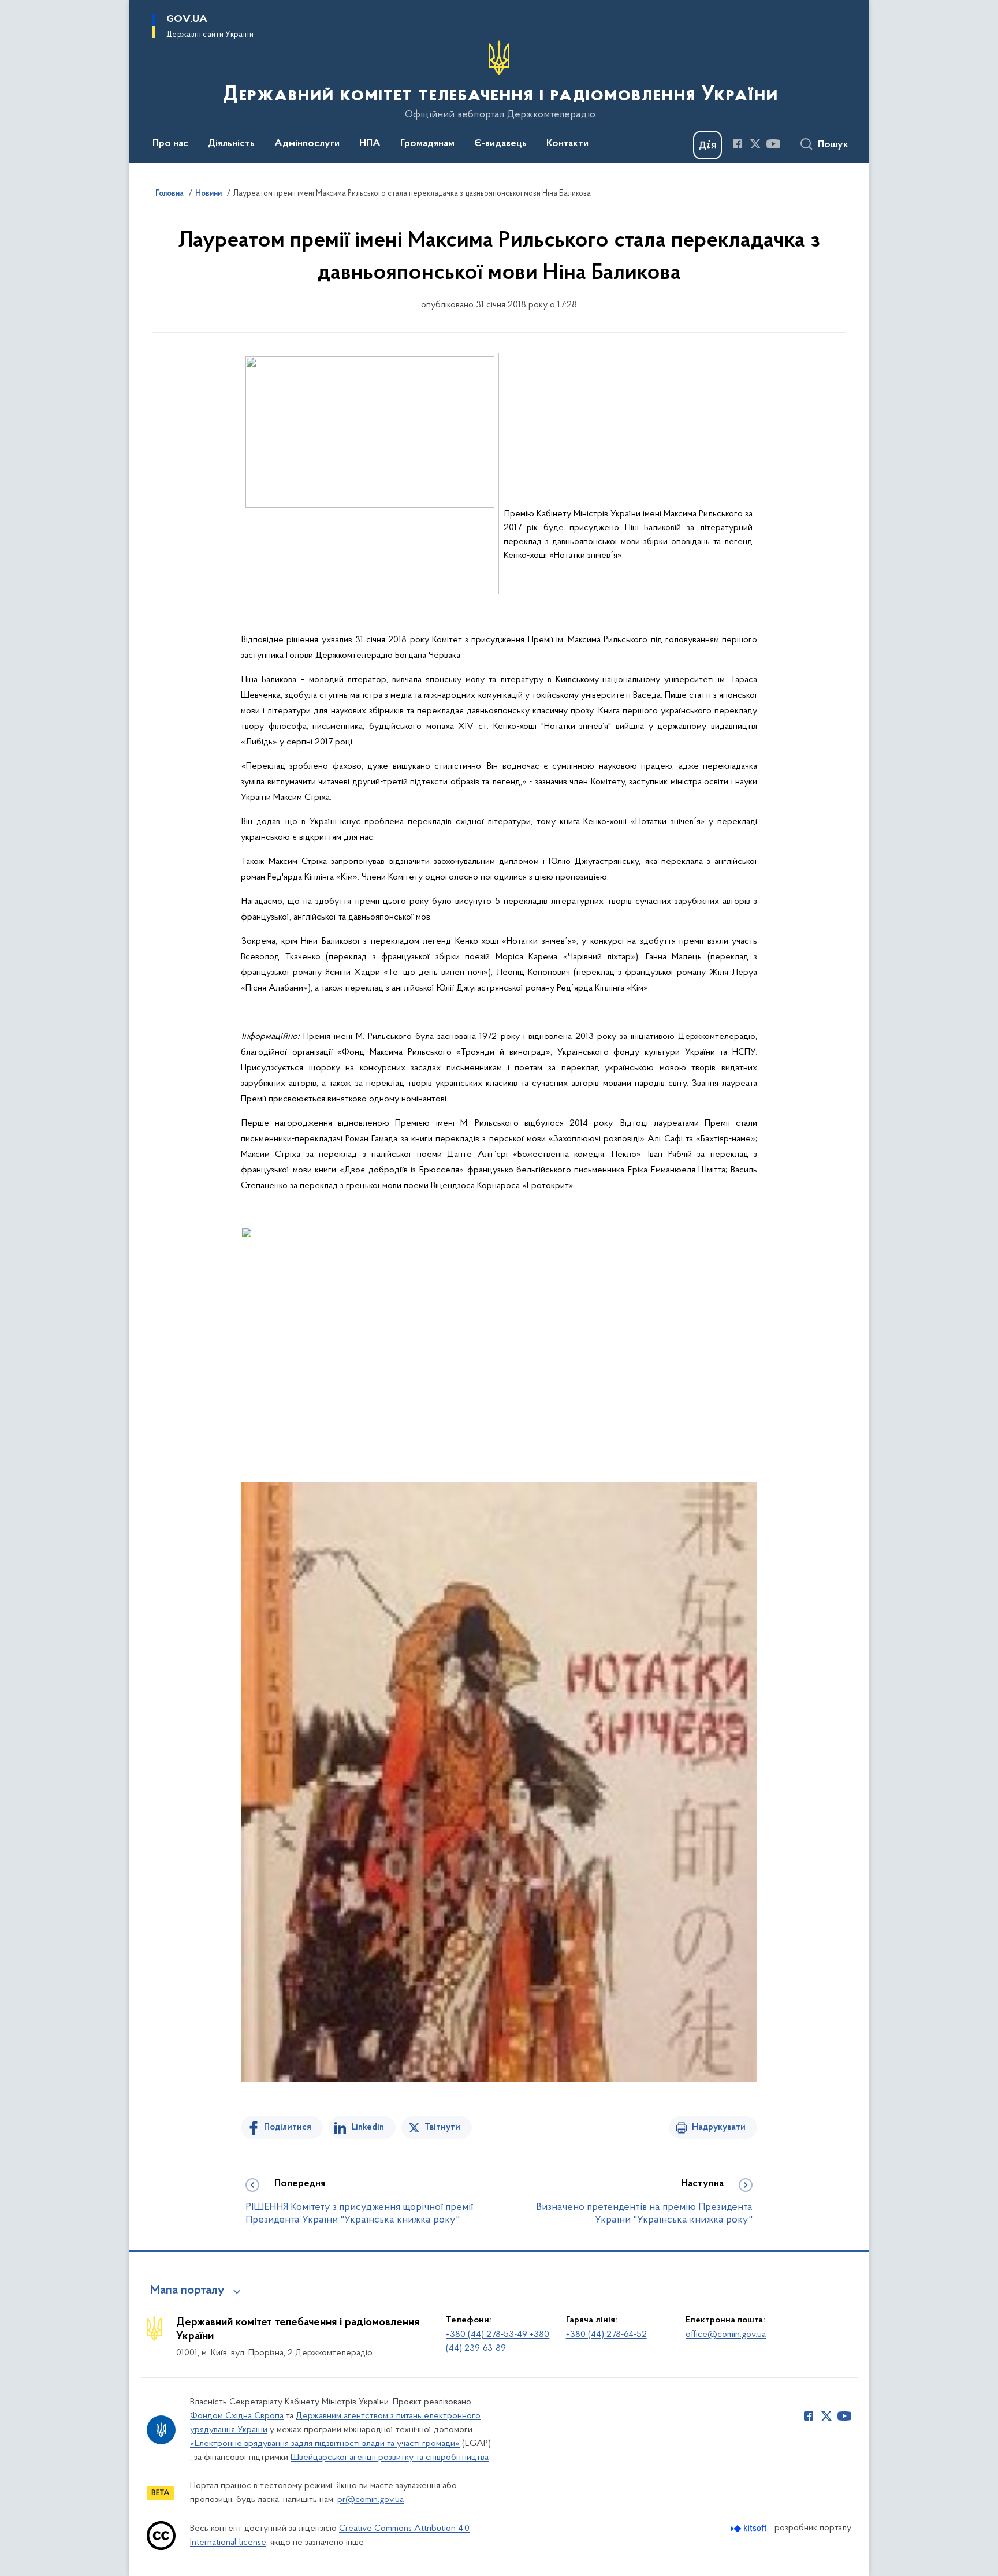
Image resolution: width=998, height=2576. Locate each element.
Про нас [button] (170, 144)
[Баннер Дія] (707, 145)
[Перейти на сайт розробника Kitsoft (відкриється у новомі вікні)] (750, 2528)
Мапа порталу (187, 2291)
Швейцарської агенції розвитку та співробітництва (390, 2458)
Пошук (833, 145)
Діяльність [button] (231, 144)
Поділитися (288, 2127)
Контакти (567, 144)
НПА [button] (370, 144)
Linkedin (368, 2127)
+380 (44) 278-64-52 (606, 2335)
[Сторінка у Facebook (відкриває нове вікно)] (738, 144)
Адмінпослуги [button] (307, 144)
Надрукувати (719, 2127)
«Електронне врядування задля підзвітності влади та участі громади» (325, 2444)
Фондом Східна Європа (237, 2416)
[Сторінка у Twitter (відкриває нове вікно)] (755, 144)
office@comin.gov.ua (726, 2335)
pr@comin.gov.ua (370, 2500)
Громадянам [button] (427, 144)
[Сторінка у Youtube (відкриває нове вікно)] (773, 144)
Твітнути (442, 2127)
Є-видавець (500, 144)
